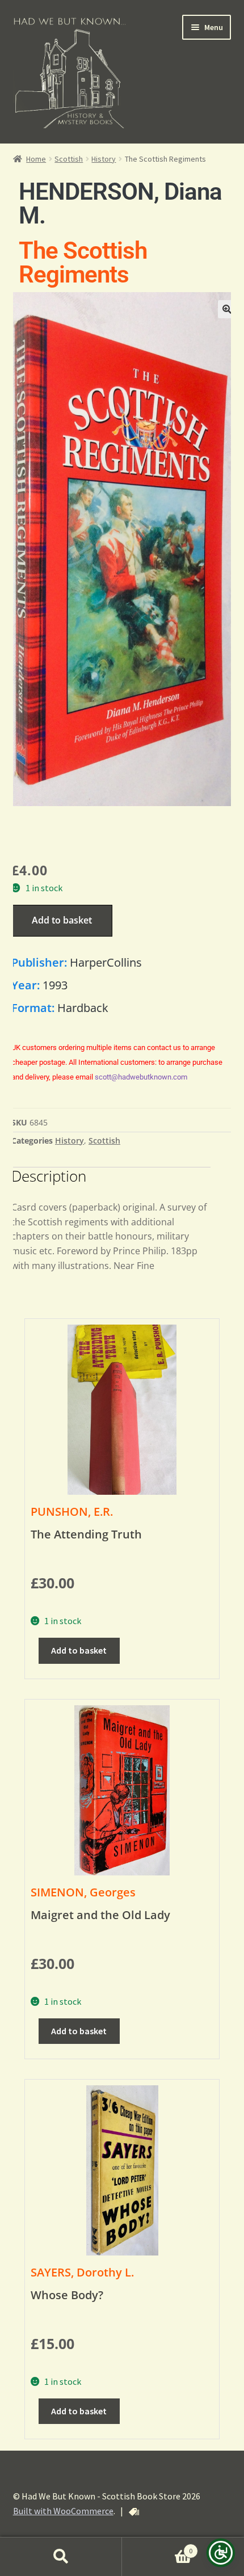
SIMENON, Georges (83, 1892)
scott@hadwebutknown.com (141, 1077)
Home (36, 159)
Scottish (69, 159)
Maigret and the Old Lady (100, 1915)
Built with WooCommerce (63, 2511)
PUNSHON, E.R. (72, 1512)
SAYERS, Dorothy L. (82, 2272)
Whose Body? (67, 2295)
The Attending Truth (86, 1534)
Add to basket (62, 920)
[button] (227, 309)
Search (61, 2557)
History (104, 159)
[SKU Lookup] (134, 2512)
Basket (157, 2547)
